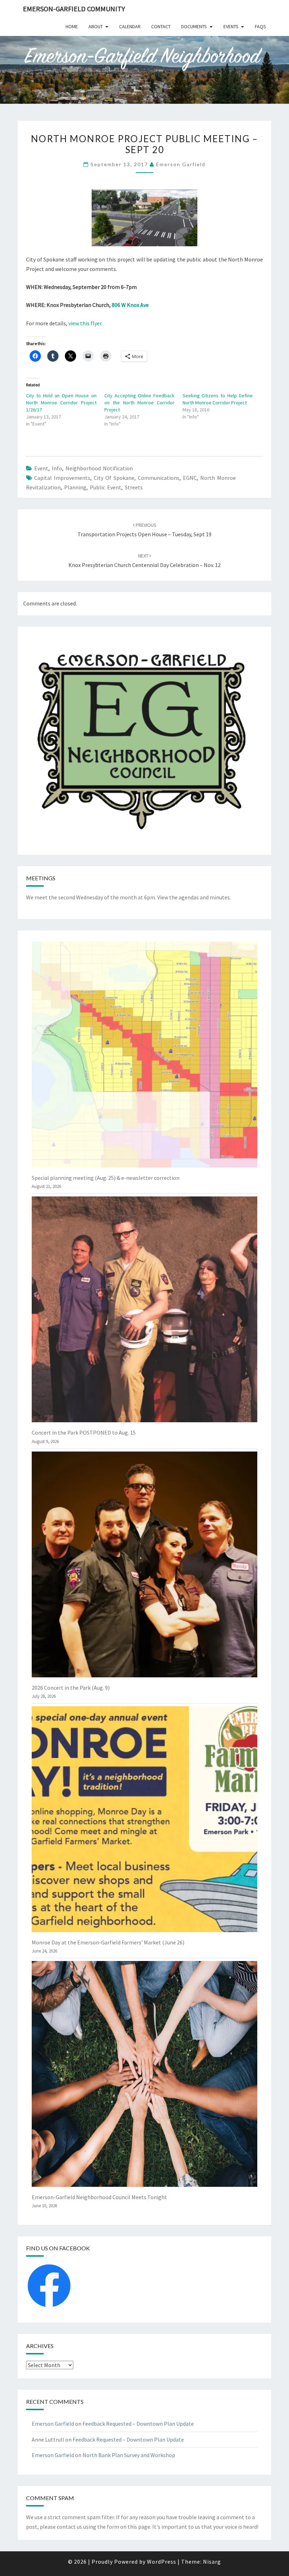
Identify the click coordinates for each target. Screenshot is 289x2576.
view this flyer (85, 323)
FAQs (260, 26)
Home (72, 26)
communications (159, 478)
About (96, 26)
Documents (194, 26)
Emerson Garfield (181, 164)
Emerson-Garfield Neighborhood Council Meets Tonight (99, 2197)
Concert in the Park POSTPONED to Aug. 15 (84, 1432)
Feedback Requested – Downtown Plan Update (138, 2424)
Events (231, 26)
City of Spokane (114, 478)
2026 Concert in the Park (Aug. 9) (71, 1688)
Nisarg (212, 2562)
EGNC (190, 478)
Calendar (130, 26)
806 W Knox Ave (130, 305)
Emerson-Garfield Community (74, 9)
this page (139, 2527)
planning (75, 487)
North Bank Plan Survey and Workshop (129, 2455)
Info (57, 468)
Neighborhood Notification (99, 468)
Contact (161, 26)
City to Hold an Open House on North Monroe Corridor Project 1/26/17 (61, 403)
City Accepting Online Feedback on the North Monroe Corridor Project (140, 403)
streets (134, 487)
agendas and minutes (204, 897)
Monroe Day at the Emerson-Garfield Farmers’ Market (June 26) (108, 1942)
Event (41, 468)
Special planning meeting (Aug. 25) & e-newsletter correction (106, 1178)
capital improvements (62, 478)
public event (106, 487)
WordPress (162, 2562)
